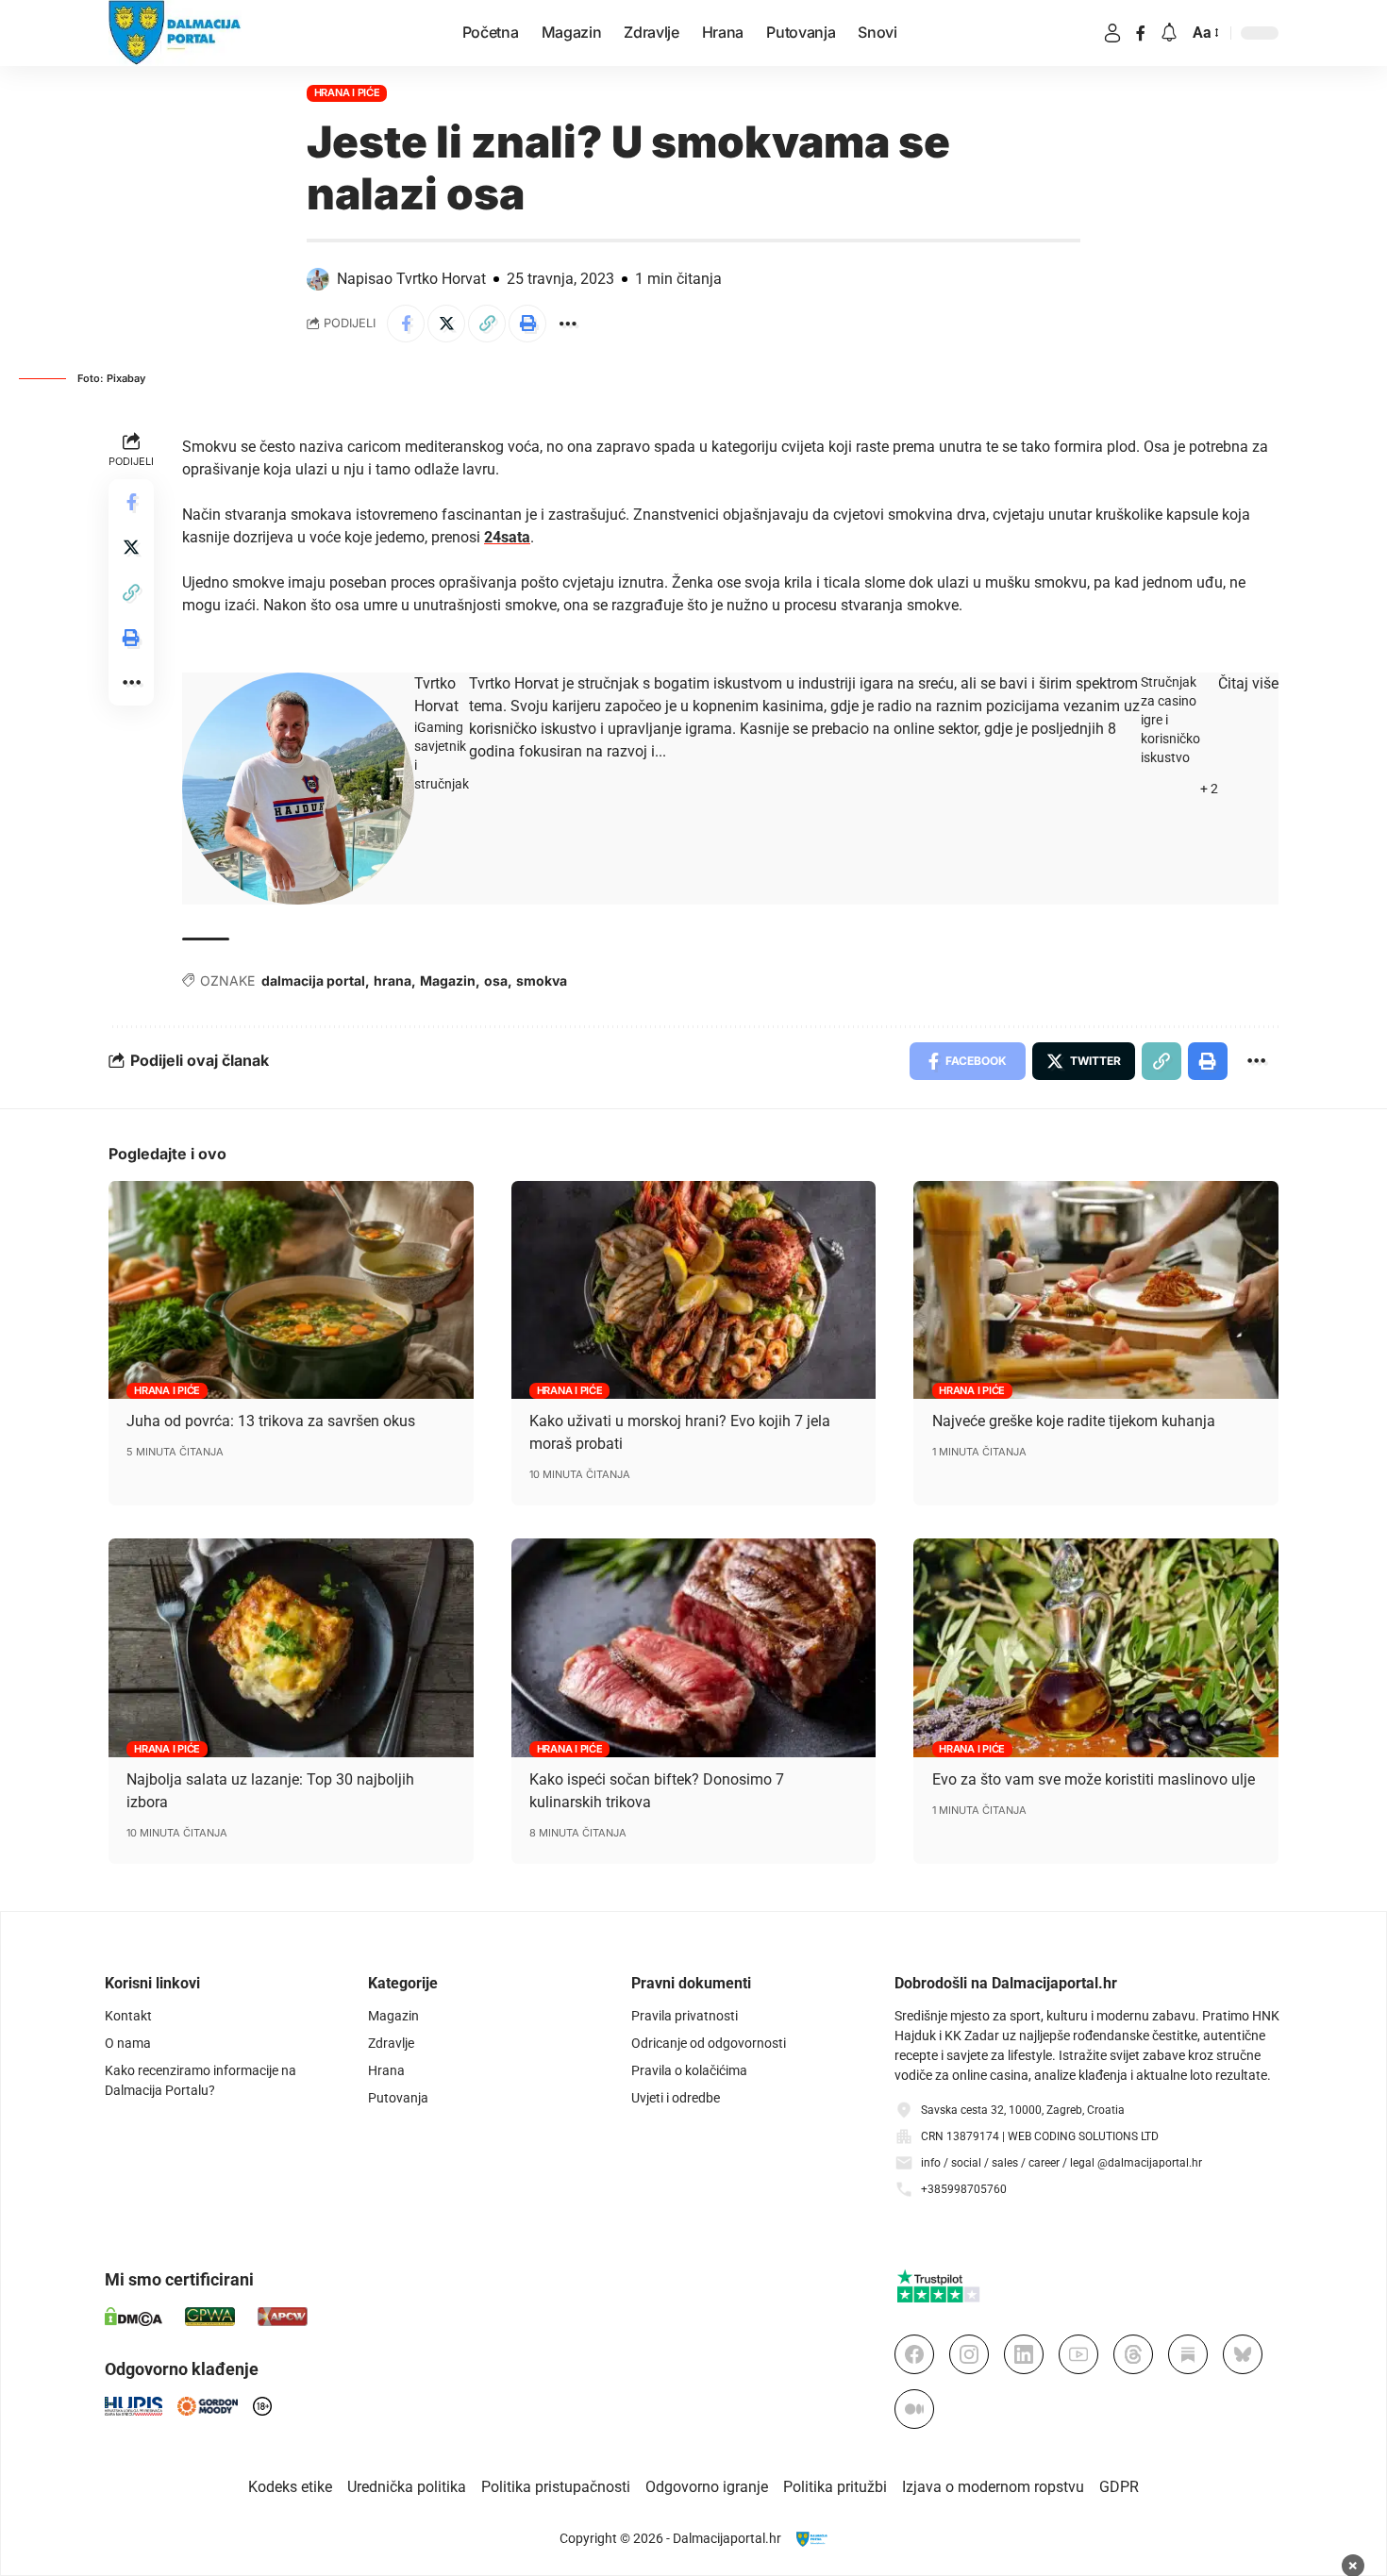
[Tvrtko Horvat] (298, 788)
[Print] (527, 324)
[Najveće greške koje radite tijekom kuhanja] (1096, 1290)
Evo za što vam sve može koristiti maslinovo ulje (1094, 1779)
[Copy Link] (487, 324)
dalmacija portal (313, 981)
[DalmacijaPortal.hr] (175, 33)
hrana (393, 981)
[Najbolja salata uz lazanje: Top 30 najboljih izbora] (291, 1648)
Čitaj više (1248, 683)
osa (496, 981)
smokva (542, 981)
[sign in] (1112, 33)
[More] (568, 324)
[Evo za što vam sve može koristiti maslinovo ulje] (1096, 1648)
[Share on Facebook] (406, 324)
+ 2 (1209, 789)
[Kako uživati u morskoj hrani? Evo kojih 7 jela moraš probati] (694, 1290)
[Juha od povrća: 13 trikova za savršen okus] (291, 1290)
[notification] (1169, 33)
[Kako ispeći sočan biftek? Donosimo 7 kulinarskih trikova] (694, 1648)
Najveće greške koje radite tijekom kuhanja (1074, 1421)
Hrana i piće (347, 92)
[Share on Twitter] (446, 324)
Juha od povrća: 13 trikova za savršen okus (271, 1421)
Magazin (448, 981)
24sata (507, 537)
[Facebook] (1141, 33)
